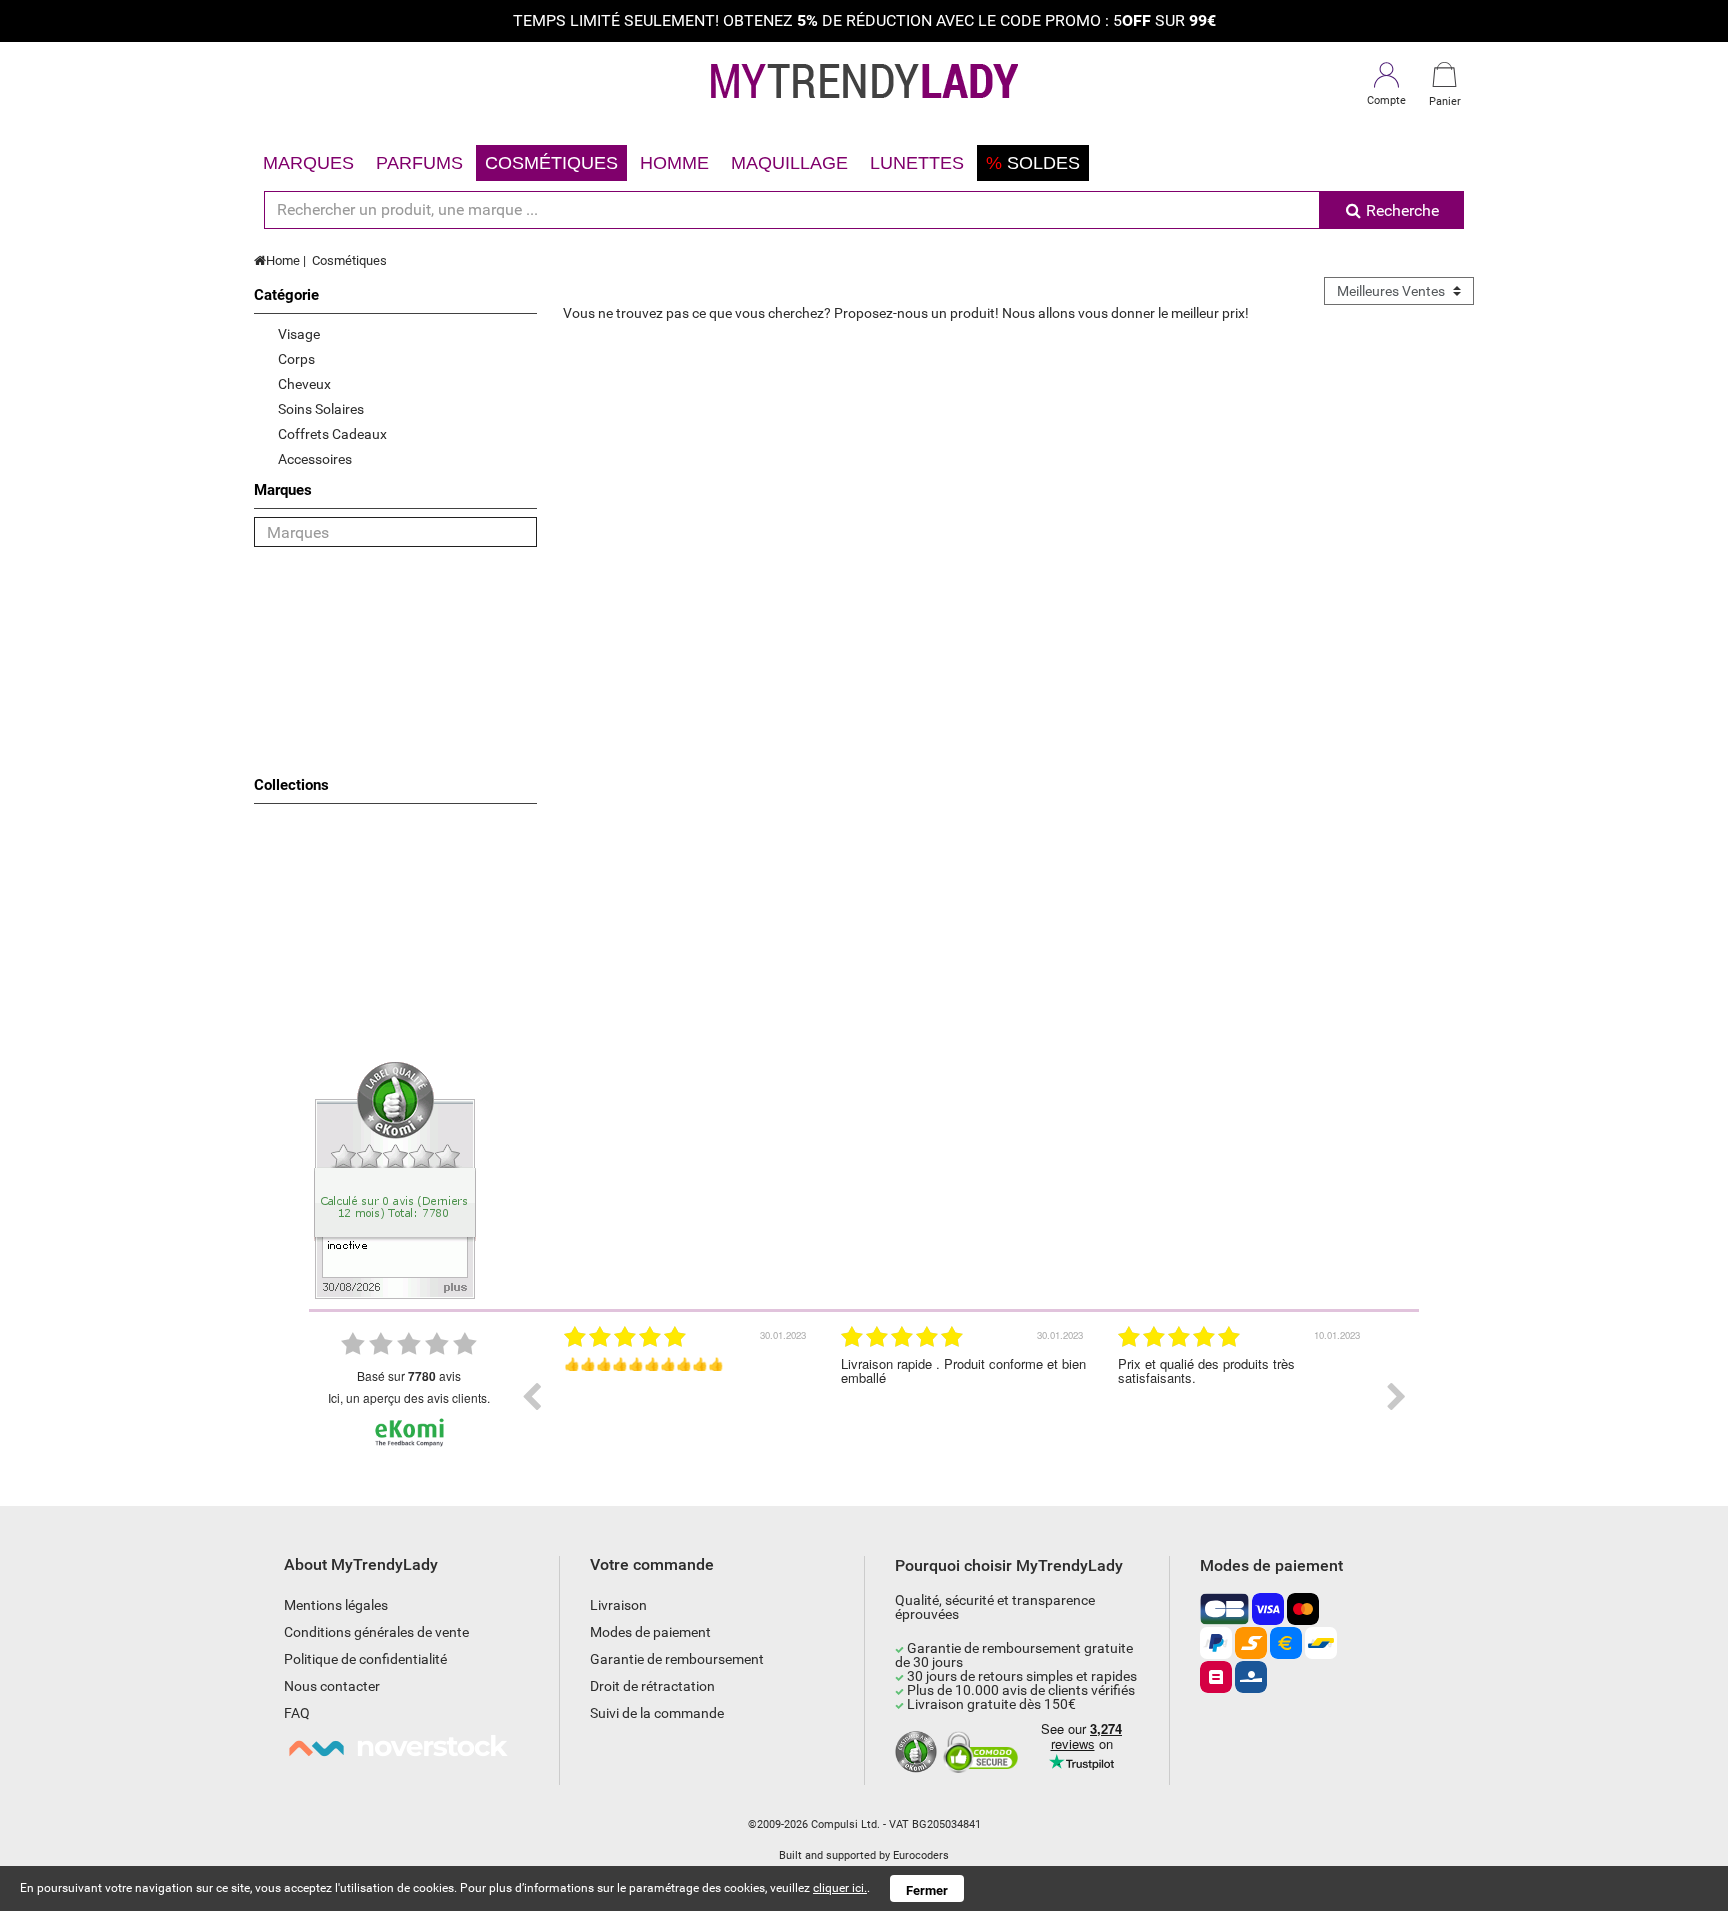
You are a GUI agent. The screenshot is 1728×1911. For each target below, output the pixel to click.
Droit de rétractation (652, 1686)
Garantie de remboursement (677, 1659)
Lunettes (917, 163)
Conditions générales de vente (376, 1632)
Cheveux (304, 384)
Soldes (1033, 163)
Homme (674, 163)
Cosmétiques (551, 163)
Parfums (419, 163)
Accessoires (315, 459)
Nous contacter (332, 1686)
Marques (308, 163)
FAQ (297, 1713)
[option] (687, 1397)
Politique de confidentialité (365, 1659)
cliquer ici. (840, 1888)
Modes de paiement (650, 1632)
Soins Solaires (321, 409)
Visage (299, 334)
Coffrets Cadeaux (332, 434)
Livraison (618, 1605)
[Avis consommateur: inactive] (395, 1179)
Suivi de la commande (657, 1713)
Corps (296, 359)
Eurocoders (921, 1855)
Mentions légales (336, 1605)
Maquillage (789, 163)
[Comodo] (983, 1753)
